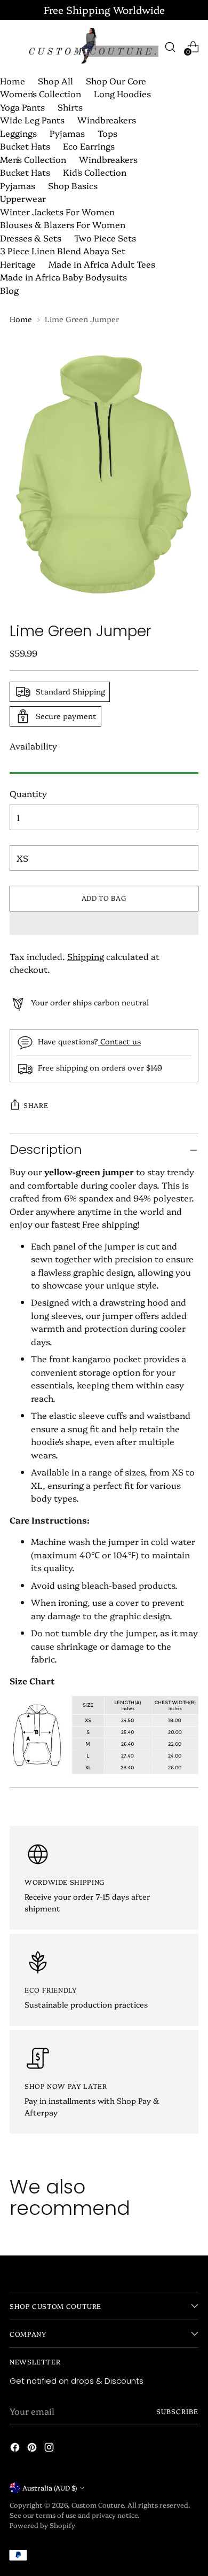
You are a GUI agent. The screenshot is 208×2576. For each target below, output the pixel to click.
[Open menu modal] (15, 47)
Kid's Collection (95, 172)
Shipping (86, 956)
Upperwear (23, 198)
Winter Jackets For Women (57, 212)
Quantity (28, 793)
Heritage (18, 264)
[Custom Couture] (93, 47)
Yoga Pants (22, 107)
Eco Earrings (89, 146)
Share (36, 1105)
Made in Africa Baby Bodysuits (63, 277)
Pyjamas (67, 133)
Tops (107, 133)
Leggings (18, 133)
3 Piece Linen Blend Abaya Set (63, 251)
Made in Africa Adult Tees (102, 264)
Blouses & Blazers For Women (63, 224)
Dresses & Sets (31, 238)
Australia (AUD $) (50, 2488)
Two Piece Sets (105, 238)
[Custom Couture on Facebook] (16, 2449)
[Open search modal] (170, 47)
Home (13, 81)
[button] (104, 923)
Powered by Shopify (42, 2525)
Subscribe (177, 2411)
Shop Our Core (116, 81)
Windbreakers (107, 120)
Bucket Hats (25, 146)
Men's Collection (33, 159)
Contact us (119, 1041)
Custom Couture (98, 2505)
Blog (9, 290)
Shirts (70, 107)
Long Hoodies (122, 93)
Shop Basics (73, 185)
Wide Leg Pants (32, 120)
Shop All (55, 81)
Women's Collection (41, 93)
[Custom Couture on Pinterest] (33, 2449)
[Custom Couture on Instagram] (50, 2449)
